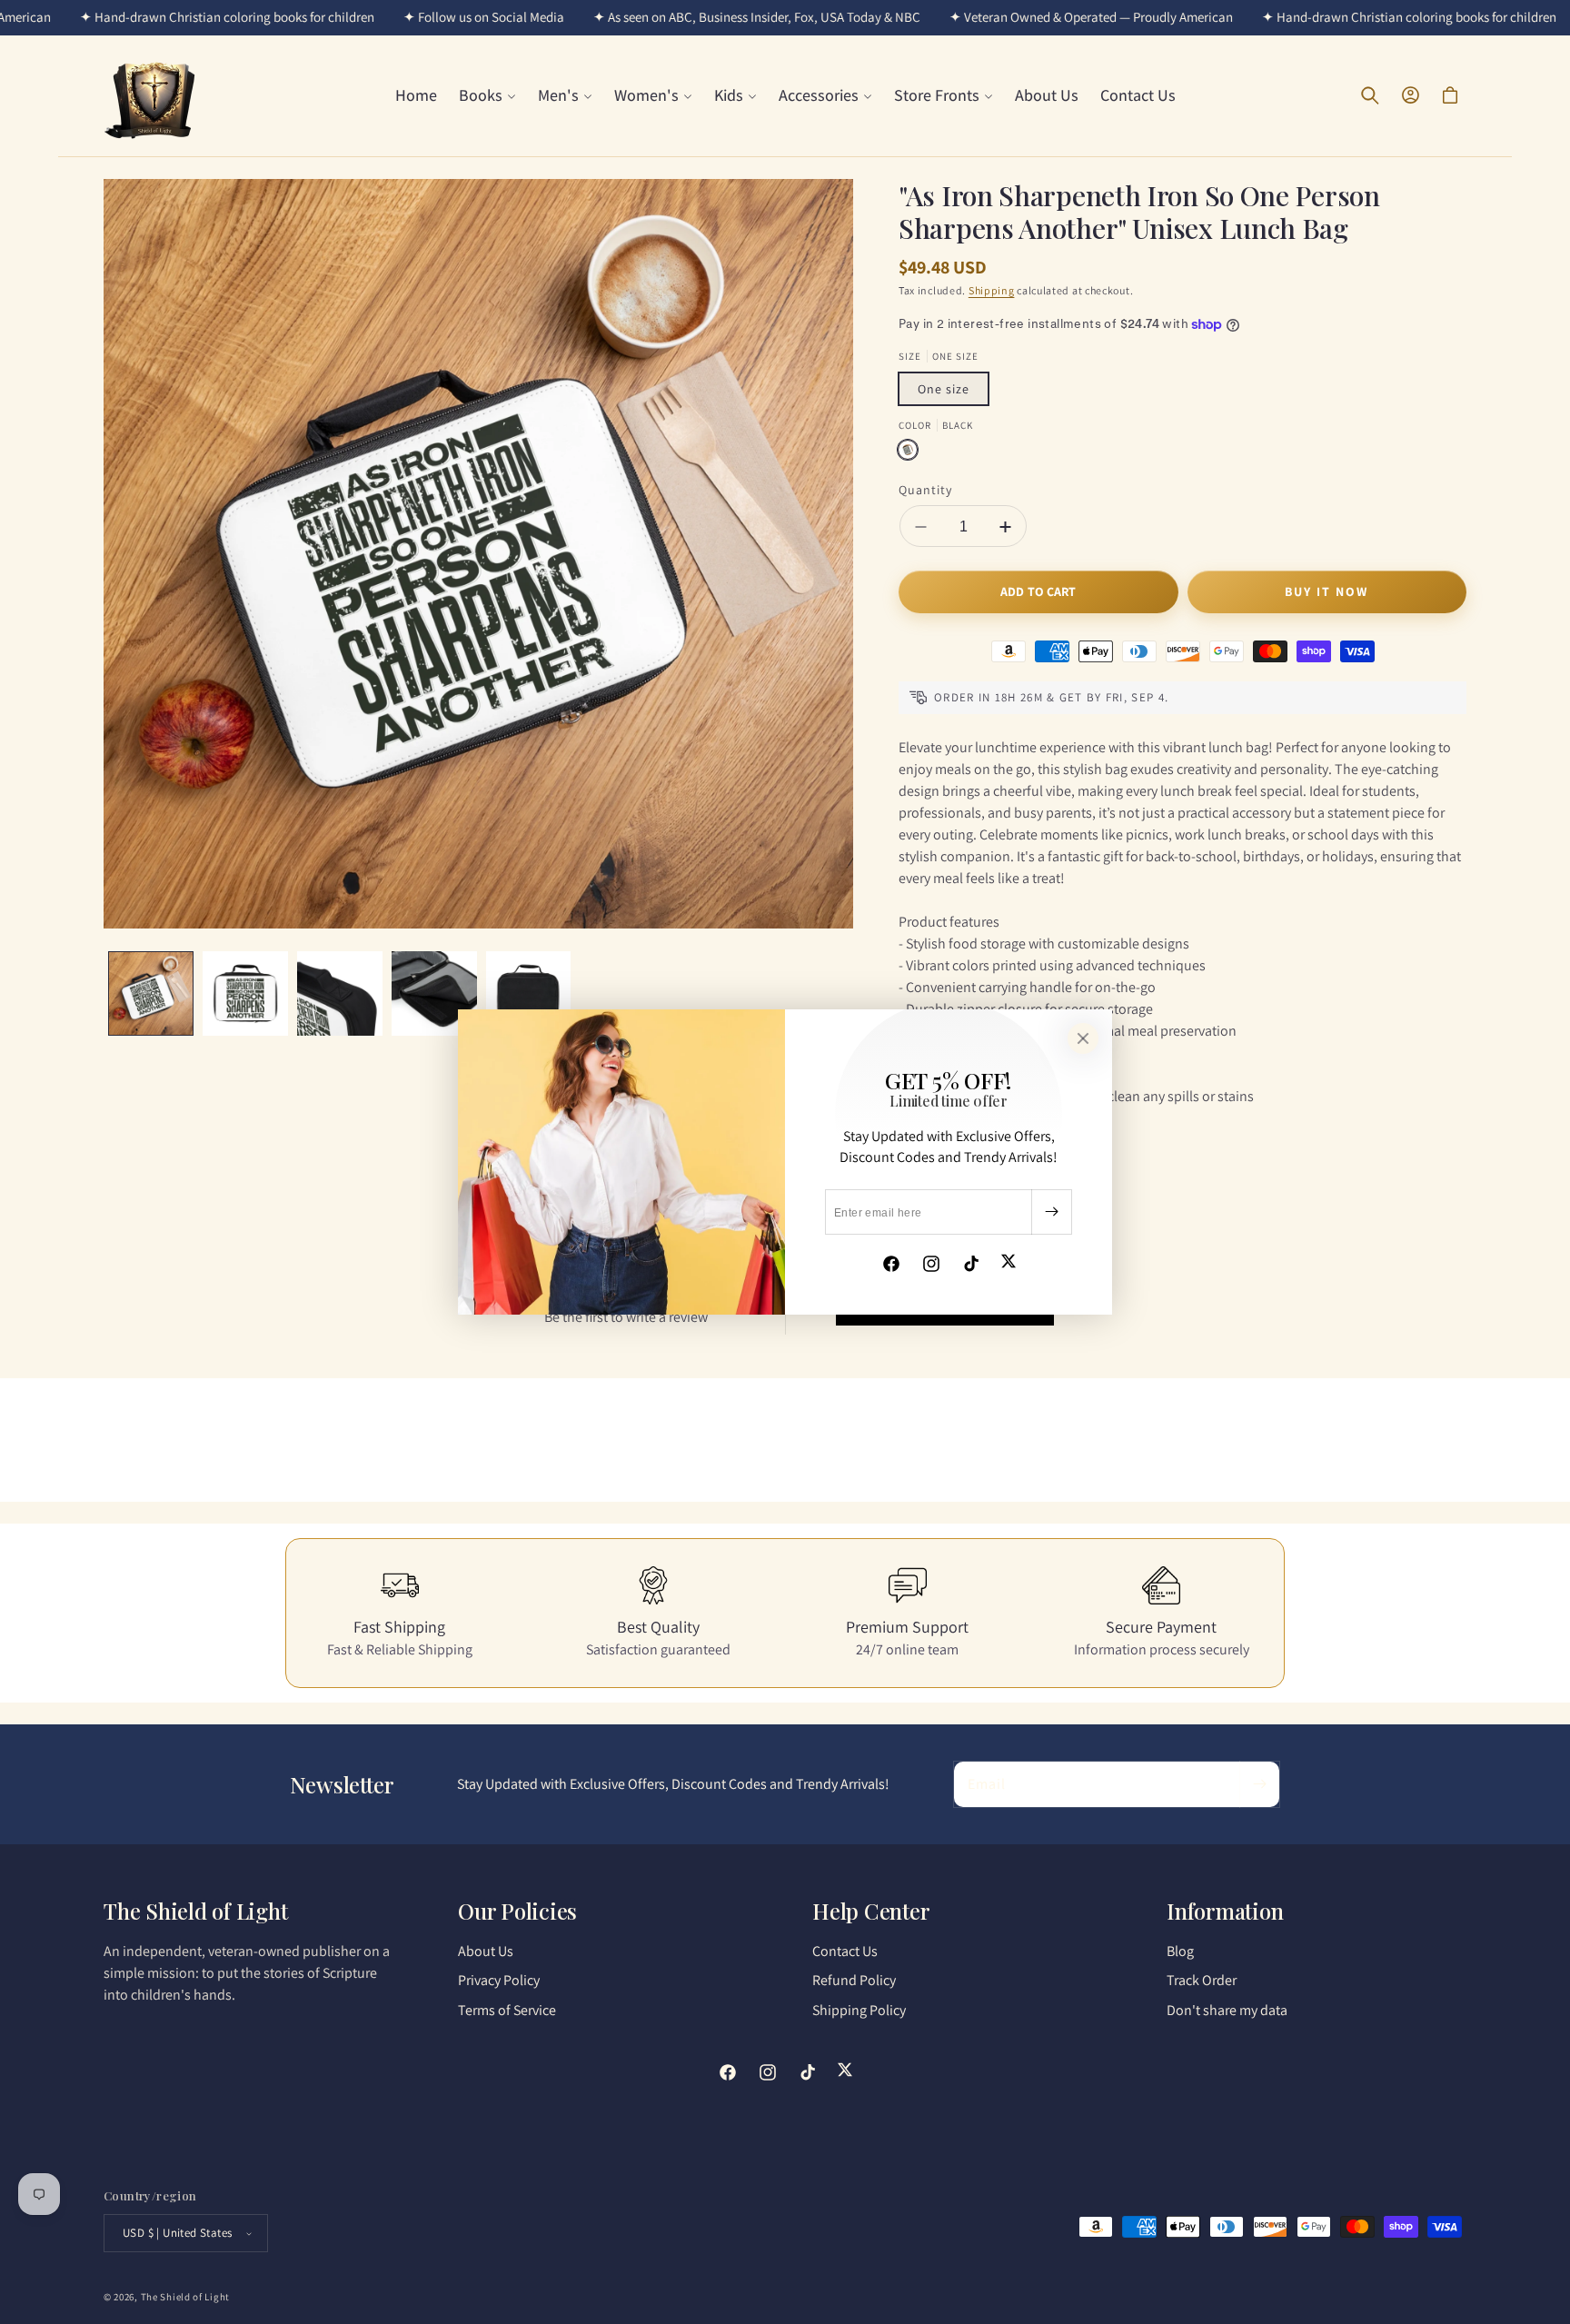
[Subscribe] (1051, 1212)
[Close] (1083, 1038)
